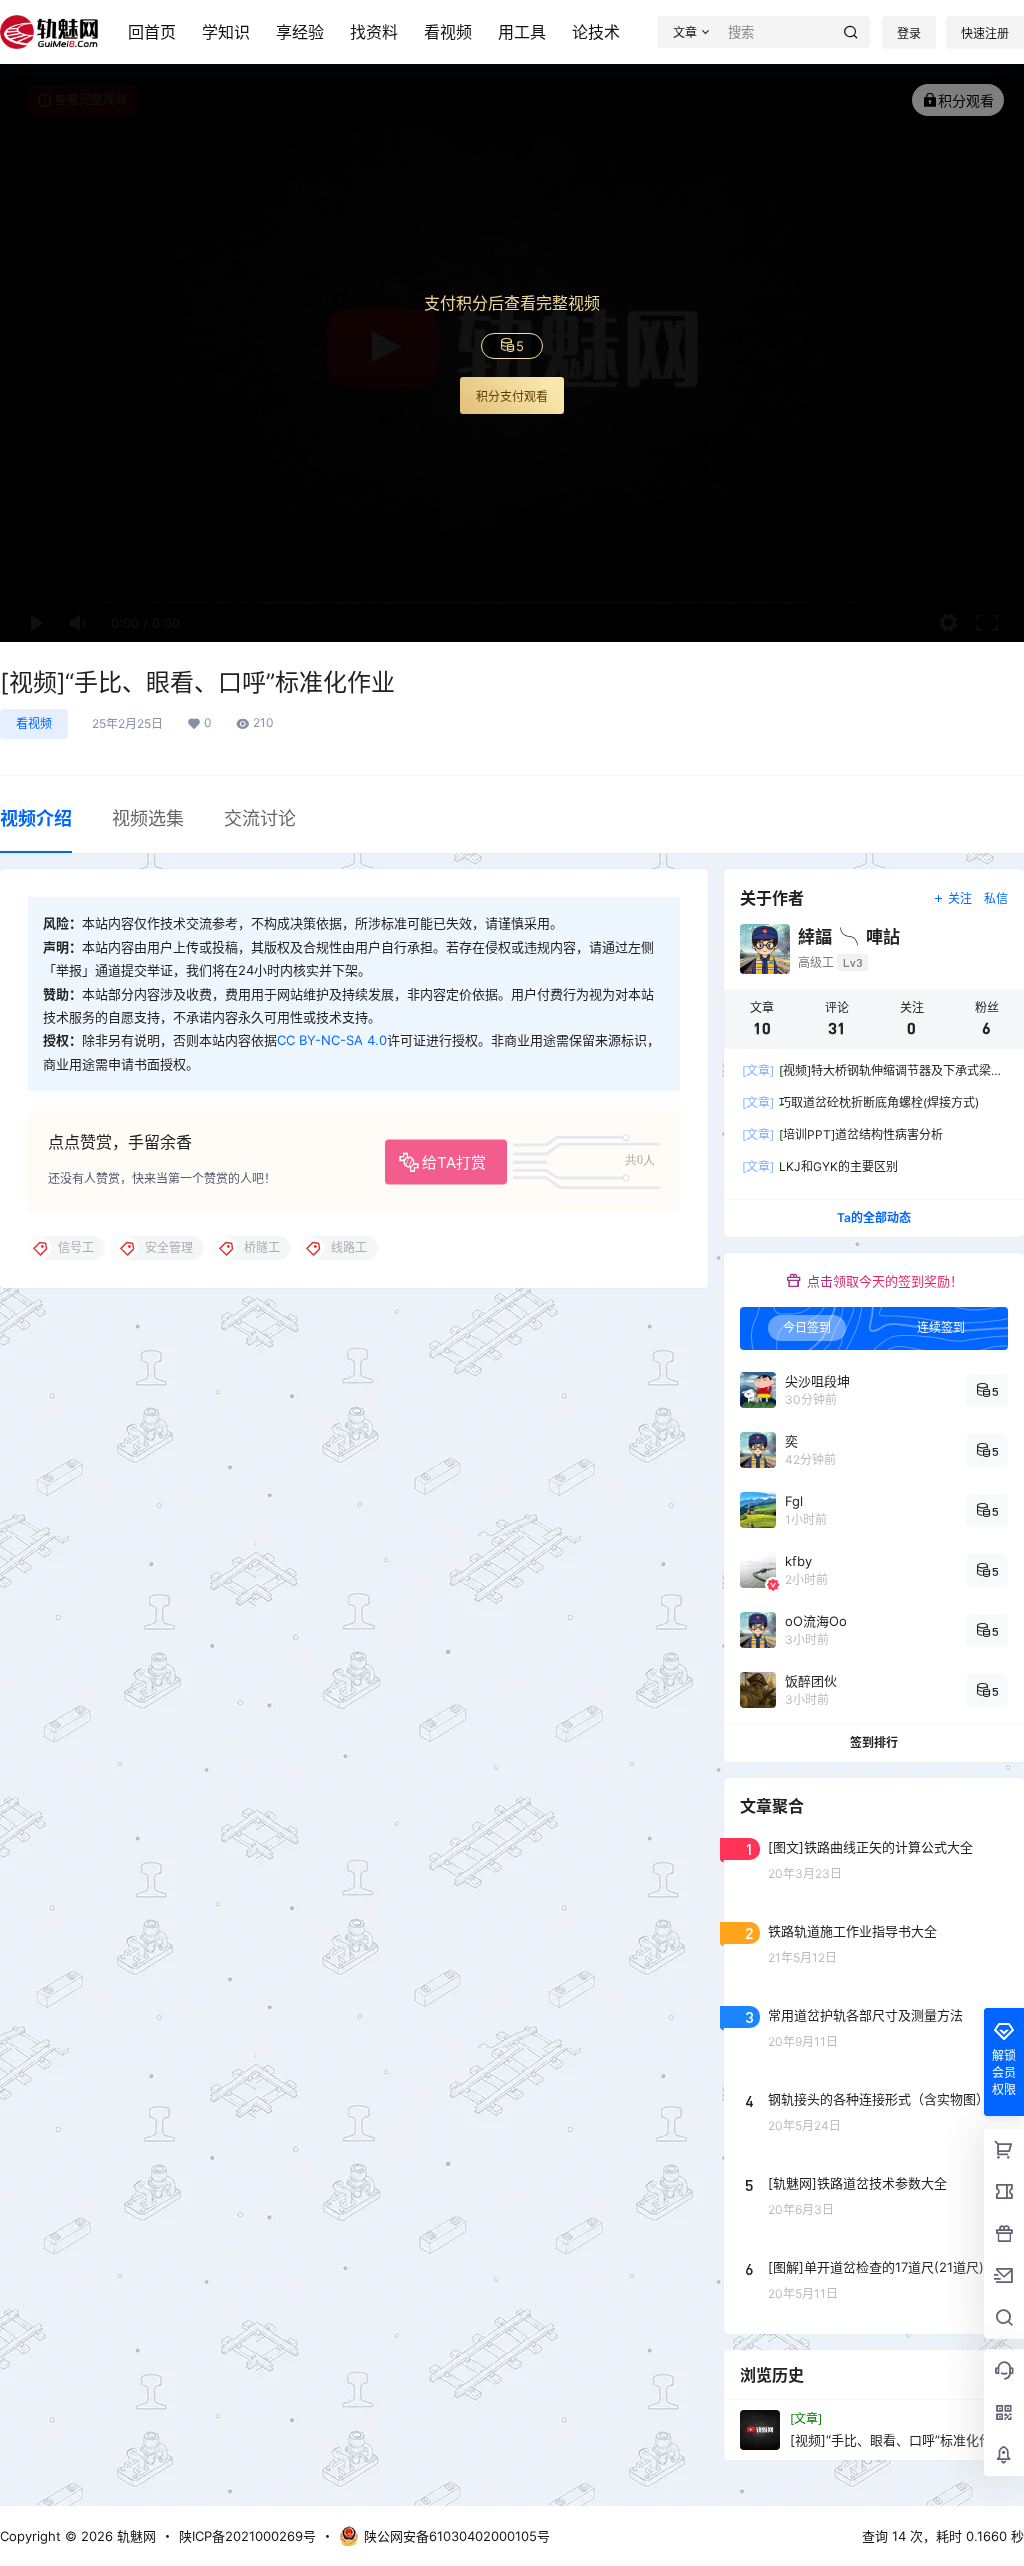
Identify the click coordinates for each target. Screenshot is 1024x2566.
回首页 (152, 32)
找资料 (374, 32)
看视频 (448, 32)
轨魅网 (134, 2536)
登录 (909, 33)
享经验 (300, 32)
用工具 (522, 32)
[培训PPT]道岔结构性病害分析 (842, 1134)
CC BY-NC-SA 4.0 (332, 1040)
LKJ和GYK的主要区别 (820, 1166)
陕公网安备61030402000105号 (457, 2536)
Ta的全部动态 (874, 1217)
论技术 (596, 32)
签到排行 (874, 1743)
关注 (960, 898)
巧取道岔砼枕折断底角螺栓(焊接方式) (860, 1102)
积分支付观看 (512, 396)
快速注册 (985, 33)
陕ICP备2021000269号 (247, 2536)
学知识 (226, 32)
